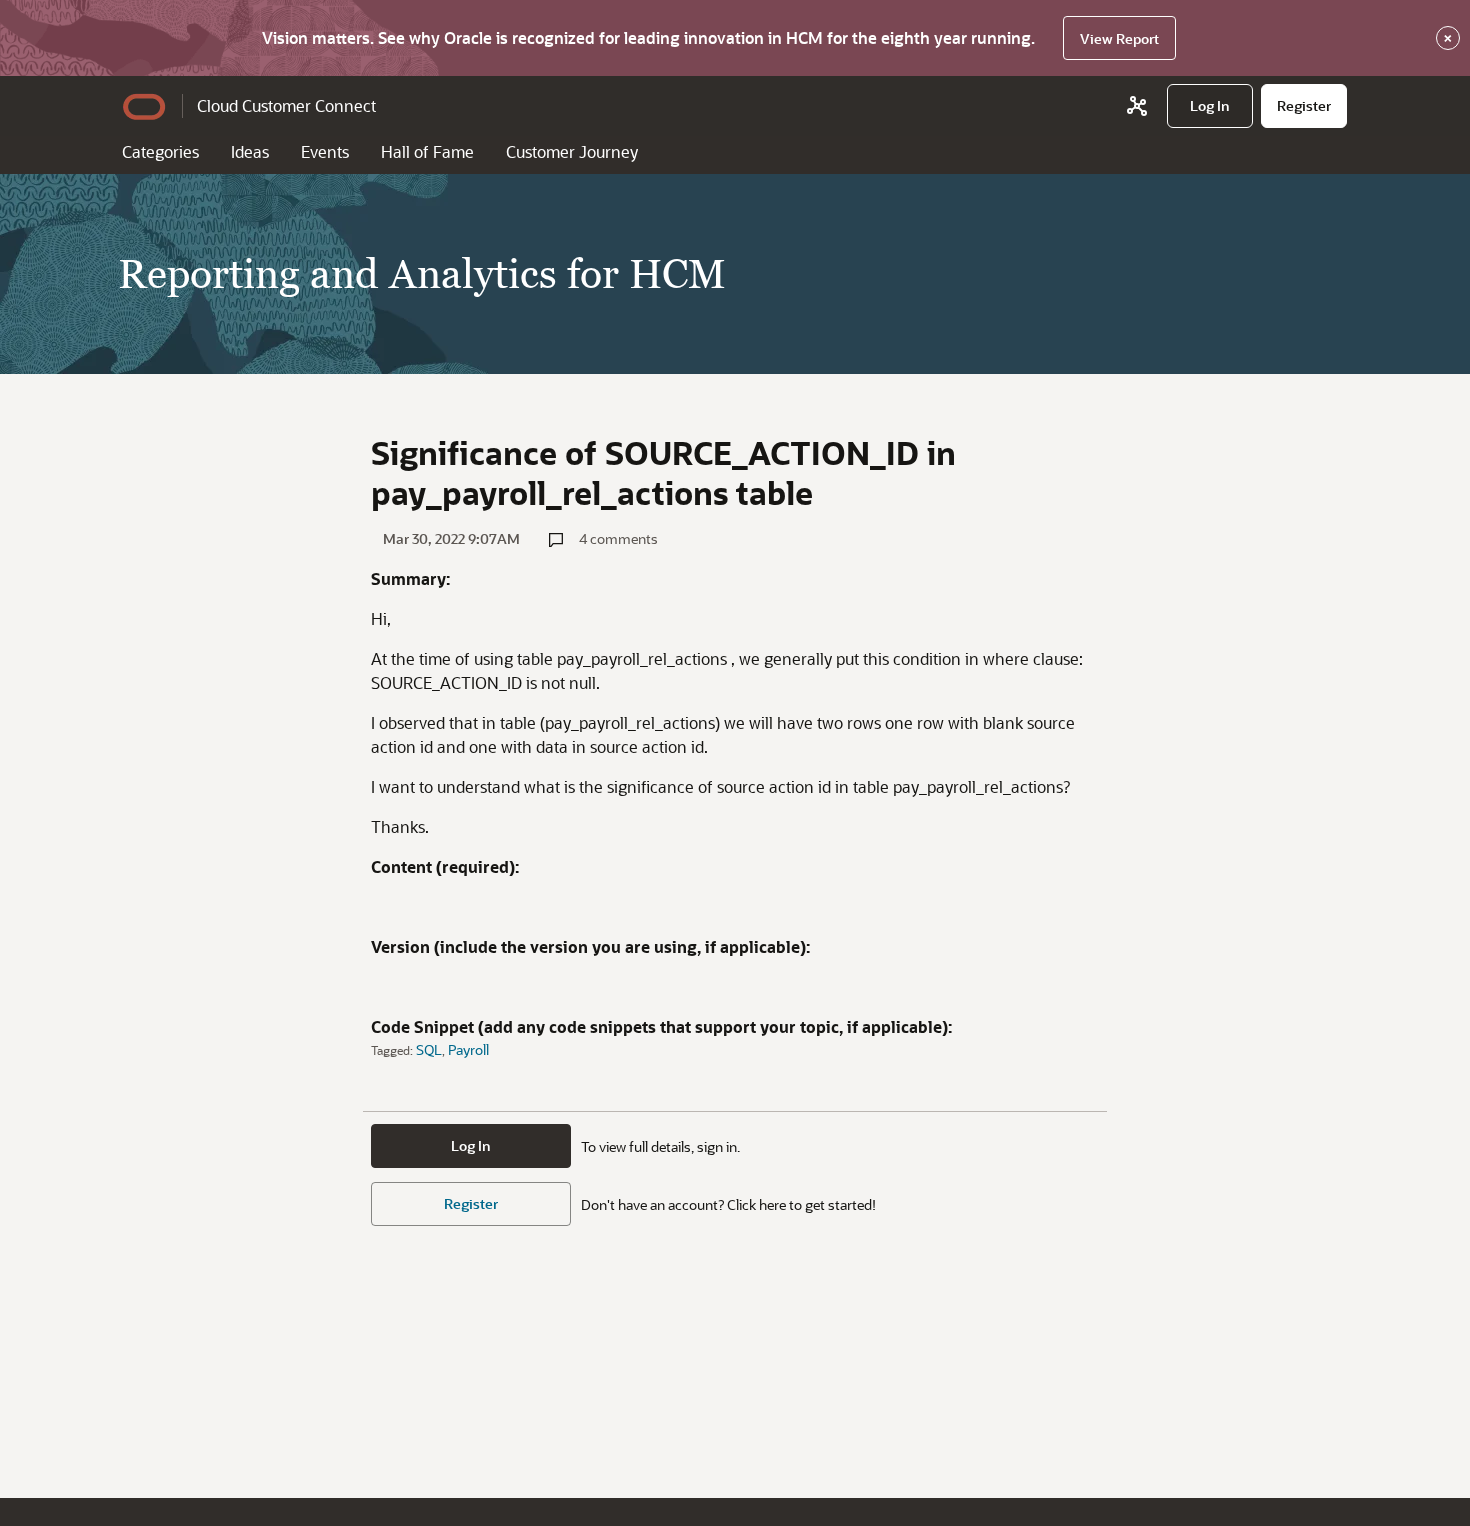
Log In (471, 1145)
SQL (429, 1049)
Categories (160, 151)
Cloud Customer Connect (286, 105)
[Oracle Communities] (1137, 106)
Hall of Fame (427, 151)
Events (325, 151)
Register (471, 1203)
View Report (1119, 38)
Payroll (468, 1049)
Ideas (250, 151)
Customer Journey (572, 151)
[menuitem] (1210, 106)
